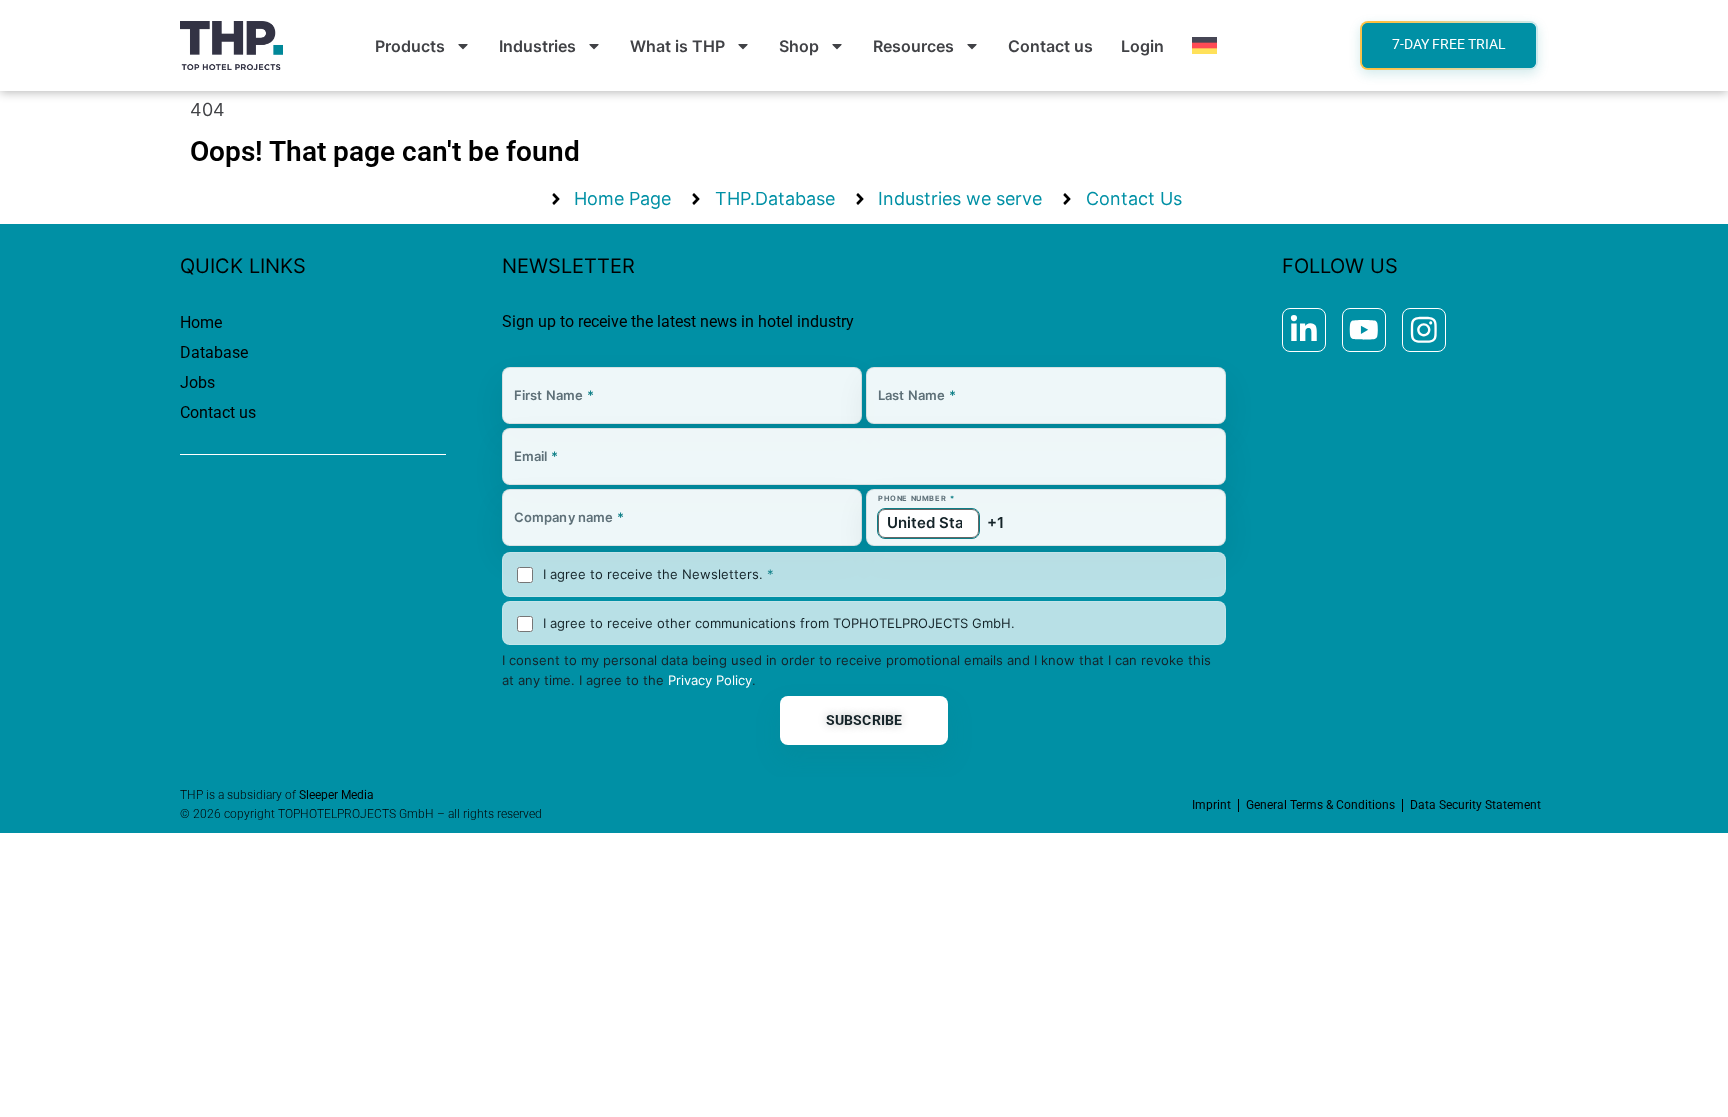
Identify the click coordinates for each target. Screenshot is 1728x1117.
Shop (799, 46)
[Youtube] (1364, 330)
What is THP (677, 46)
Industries (537, 46)
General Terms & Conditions (1320, 805)
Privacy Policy (710, 680)
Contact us (1050, 46)
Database (214, 352)
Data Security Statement (1475, 805)
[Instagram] (1424, 330)
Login (1142, 46)
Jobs (197, 382)
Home (201, 322)
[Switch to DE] (1204, 46)
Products (410, 46)
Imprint (1211, 805)
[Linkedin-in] (1304, 330)
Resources (913, 46)
